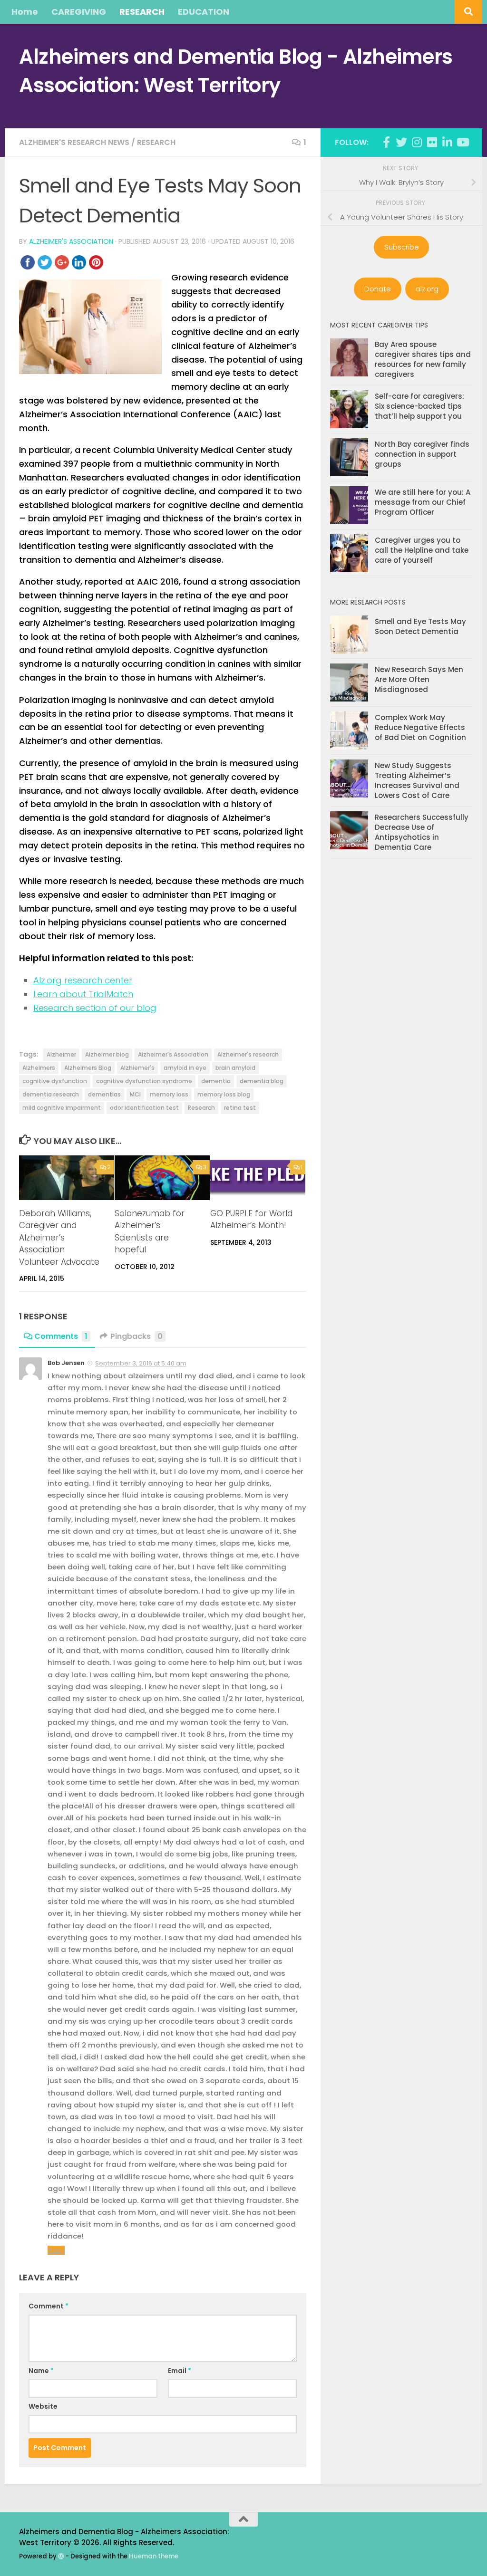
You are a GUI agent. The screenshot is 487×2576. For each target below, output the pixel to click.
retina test (240, 1108)
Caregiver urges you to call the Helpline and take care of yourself (422, 550)
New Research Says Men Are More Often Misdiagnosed (419, 679)
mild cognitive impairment (62, 1108)
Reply (56, 2250)
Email (180, 2371)
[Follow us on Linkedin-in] (447, 142)
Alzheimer (61, 1054)
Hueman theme (154, 2556)
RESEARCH (142, 12)
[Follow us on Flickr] (432, 142)
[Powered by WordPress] (61, 2556)
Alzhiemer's (137, 1068)
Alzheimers (39, 1068)
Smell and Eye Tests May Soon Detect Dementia (420, 626)
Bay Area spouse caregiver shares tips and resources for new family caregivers (423, 359)
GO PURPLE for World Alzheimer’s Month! (251, 1220)
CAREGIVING (79, 12)
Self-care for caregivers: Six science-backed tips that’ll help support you (419, 406)
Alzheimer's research (248, 1054)
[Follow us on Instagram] (417, 142)
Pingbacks (136, 1336)
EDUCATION (204, 12)
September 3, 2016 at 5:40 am (141, 1363)
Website (43, 2406)
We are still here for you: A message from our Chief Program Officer (423, 502)
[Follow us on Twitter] (401, 142)
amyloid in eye (185, 1068)
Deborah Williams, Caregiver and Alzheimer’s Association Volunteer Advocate (59, 1238)
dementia (216, 1081)
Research (156, 142)
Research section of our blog (95, 1008)
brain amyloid (235, 1068)
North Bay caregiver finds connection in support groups (422, 454)
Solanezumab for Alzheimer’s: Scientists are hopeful (150, 1232)
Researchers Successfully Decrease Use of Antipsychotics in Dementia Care (422, 832)
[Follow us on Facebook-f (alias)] (386, 142)
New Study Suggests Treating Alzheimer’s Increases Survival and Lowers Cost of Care (417, 780)
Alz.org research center (83, 980)
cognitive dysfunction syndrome (144, 1081)
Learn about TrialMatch (83, 994)
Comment (49, 2306)
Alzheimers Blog (88, 1068)
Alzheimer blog (107, 1054)
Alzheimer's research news (74, 142)
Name (41, 2371)
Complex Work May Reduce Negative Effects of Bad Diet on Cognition (420, 727)
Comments (61, 1336)
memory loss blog (224, 1094)
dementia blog (262, 1081)
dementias (104, 1094)
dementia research (51, 1094)
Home (25, 12)
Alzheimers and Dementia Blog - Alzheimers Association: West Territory (236, 71)
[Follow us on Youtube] (462, 142)
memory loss (169, 1094)
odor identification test (144, 1108)
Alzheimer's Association (71, 241)
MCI (135, 1094)
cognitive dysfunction (55, 1081)
